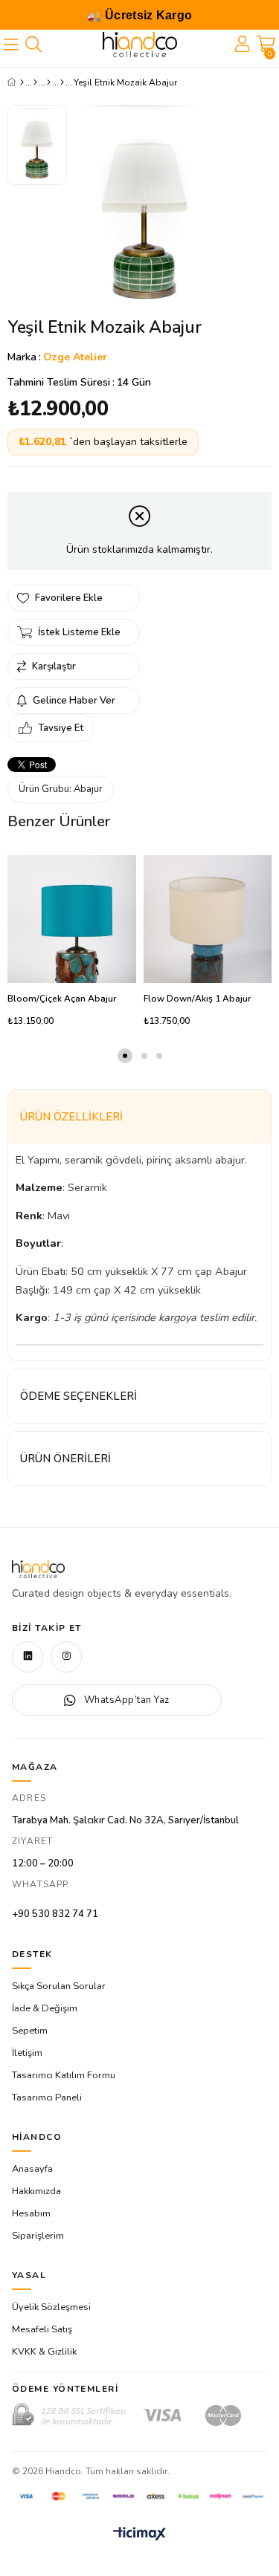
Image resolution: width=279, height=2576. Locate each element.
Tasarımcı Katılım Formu (64, 2075)
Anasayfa (32, 2169)
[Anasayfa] (22, 82)
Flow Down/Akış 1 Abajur (197, 999)
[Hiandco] (140, 45)
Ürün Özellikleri (71, 1117)
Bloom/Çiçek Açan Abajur (62, 999)
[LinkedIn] (28, 1657)
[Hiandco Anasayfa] (38, 1569)
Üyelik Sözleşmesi (51, 2307)
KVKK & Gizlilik (44, 2352)
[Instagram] (66, 1657)
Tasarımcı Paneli (47, 2098)
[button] (125, 1056)
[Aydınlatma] (49, 82)
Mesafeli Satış (42, 2329)
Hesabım (31, 2213)
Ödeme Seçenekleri (78, 1396)
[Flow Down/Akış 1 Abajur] (208, 919)
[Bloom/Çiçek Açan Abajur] (72, 919)
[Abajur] (62, 82)
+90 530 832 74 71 (55, 1914)
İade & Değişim (45, 2008)
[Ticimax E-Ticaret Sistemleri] (139, 2535)
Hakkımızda (36, 2191)
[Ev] (35, 82)
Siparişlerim (38, 2236)
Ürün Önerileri (65, 1459)
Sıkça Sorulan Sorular (59, 1986)
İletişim (27, 2053)
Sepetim (30, 2031)
